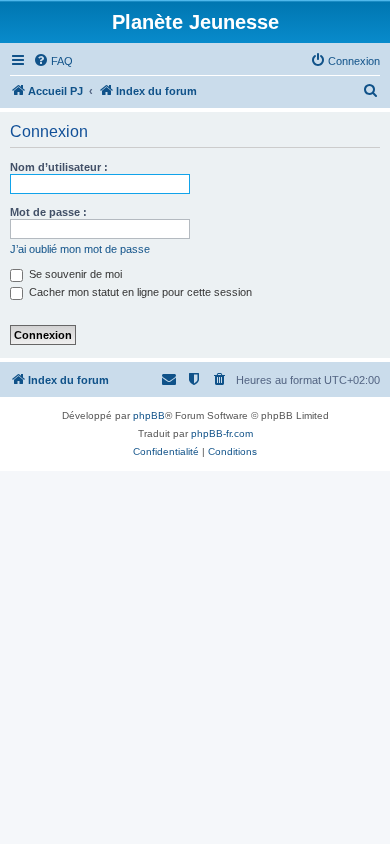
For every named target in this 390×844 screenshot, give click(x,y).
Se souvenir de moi (74, 274)
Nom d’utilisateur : (59, 167)
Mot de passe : (48, 212)
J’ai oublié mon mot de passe (80, 249)
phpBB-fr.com (222, 433)
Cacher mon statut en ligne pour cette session (139, 292)
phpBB (149, 415)
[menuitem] (53, 61)
